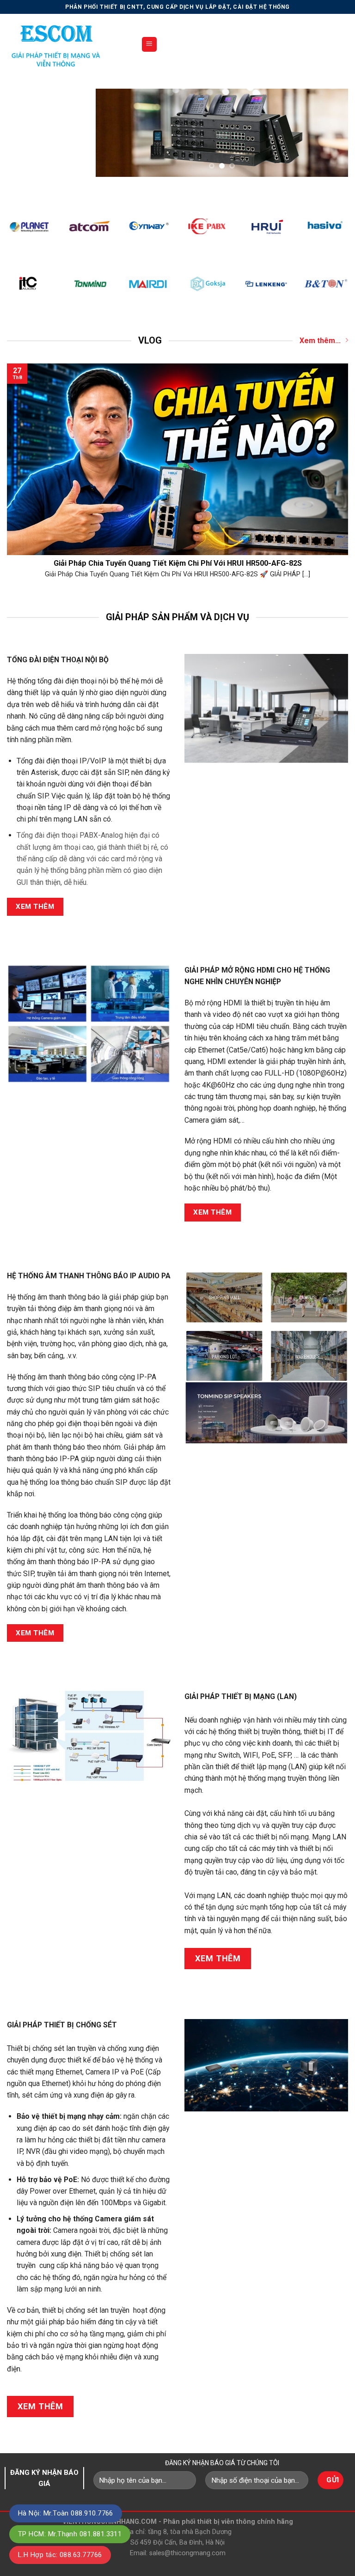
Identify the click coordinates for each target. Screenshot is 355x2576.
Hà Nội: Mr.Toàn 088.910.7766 (66, 2513)
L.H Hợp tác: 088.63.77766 (60, 2555)
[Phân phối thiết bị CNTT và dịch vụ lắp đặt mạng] (67, 44)
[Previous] (112, 133)
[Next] (331, 133)
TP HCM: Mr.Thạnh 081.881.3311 (70, 2534)
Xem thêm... (320, 341)
